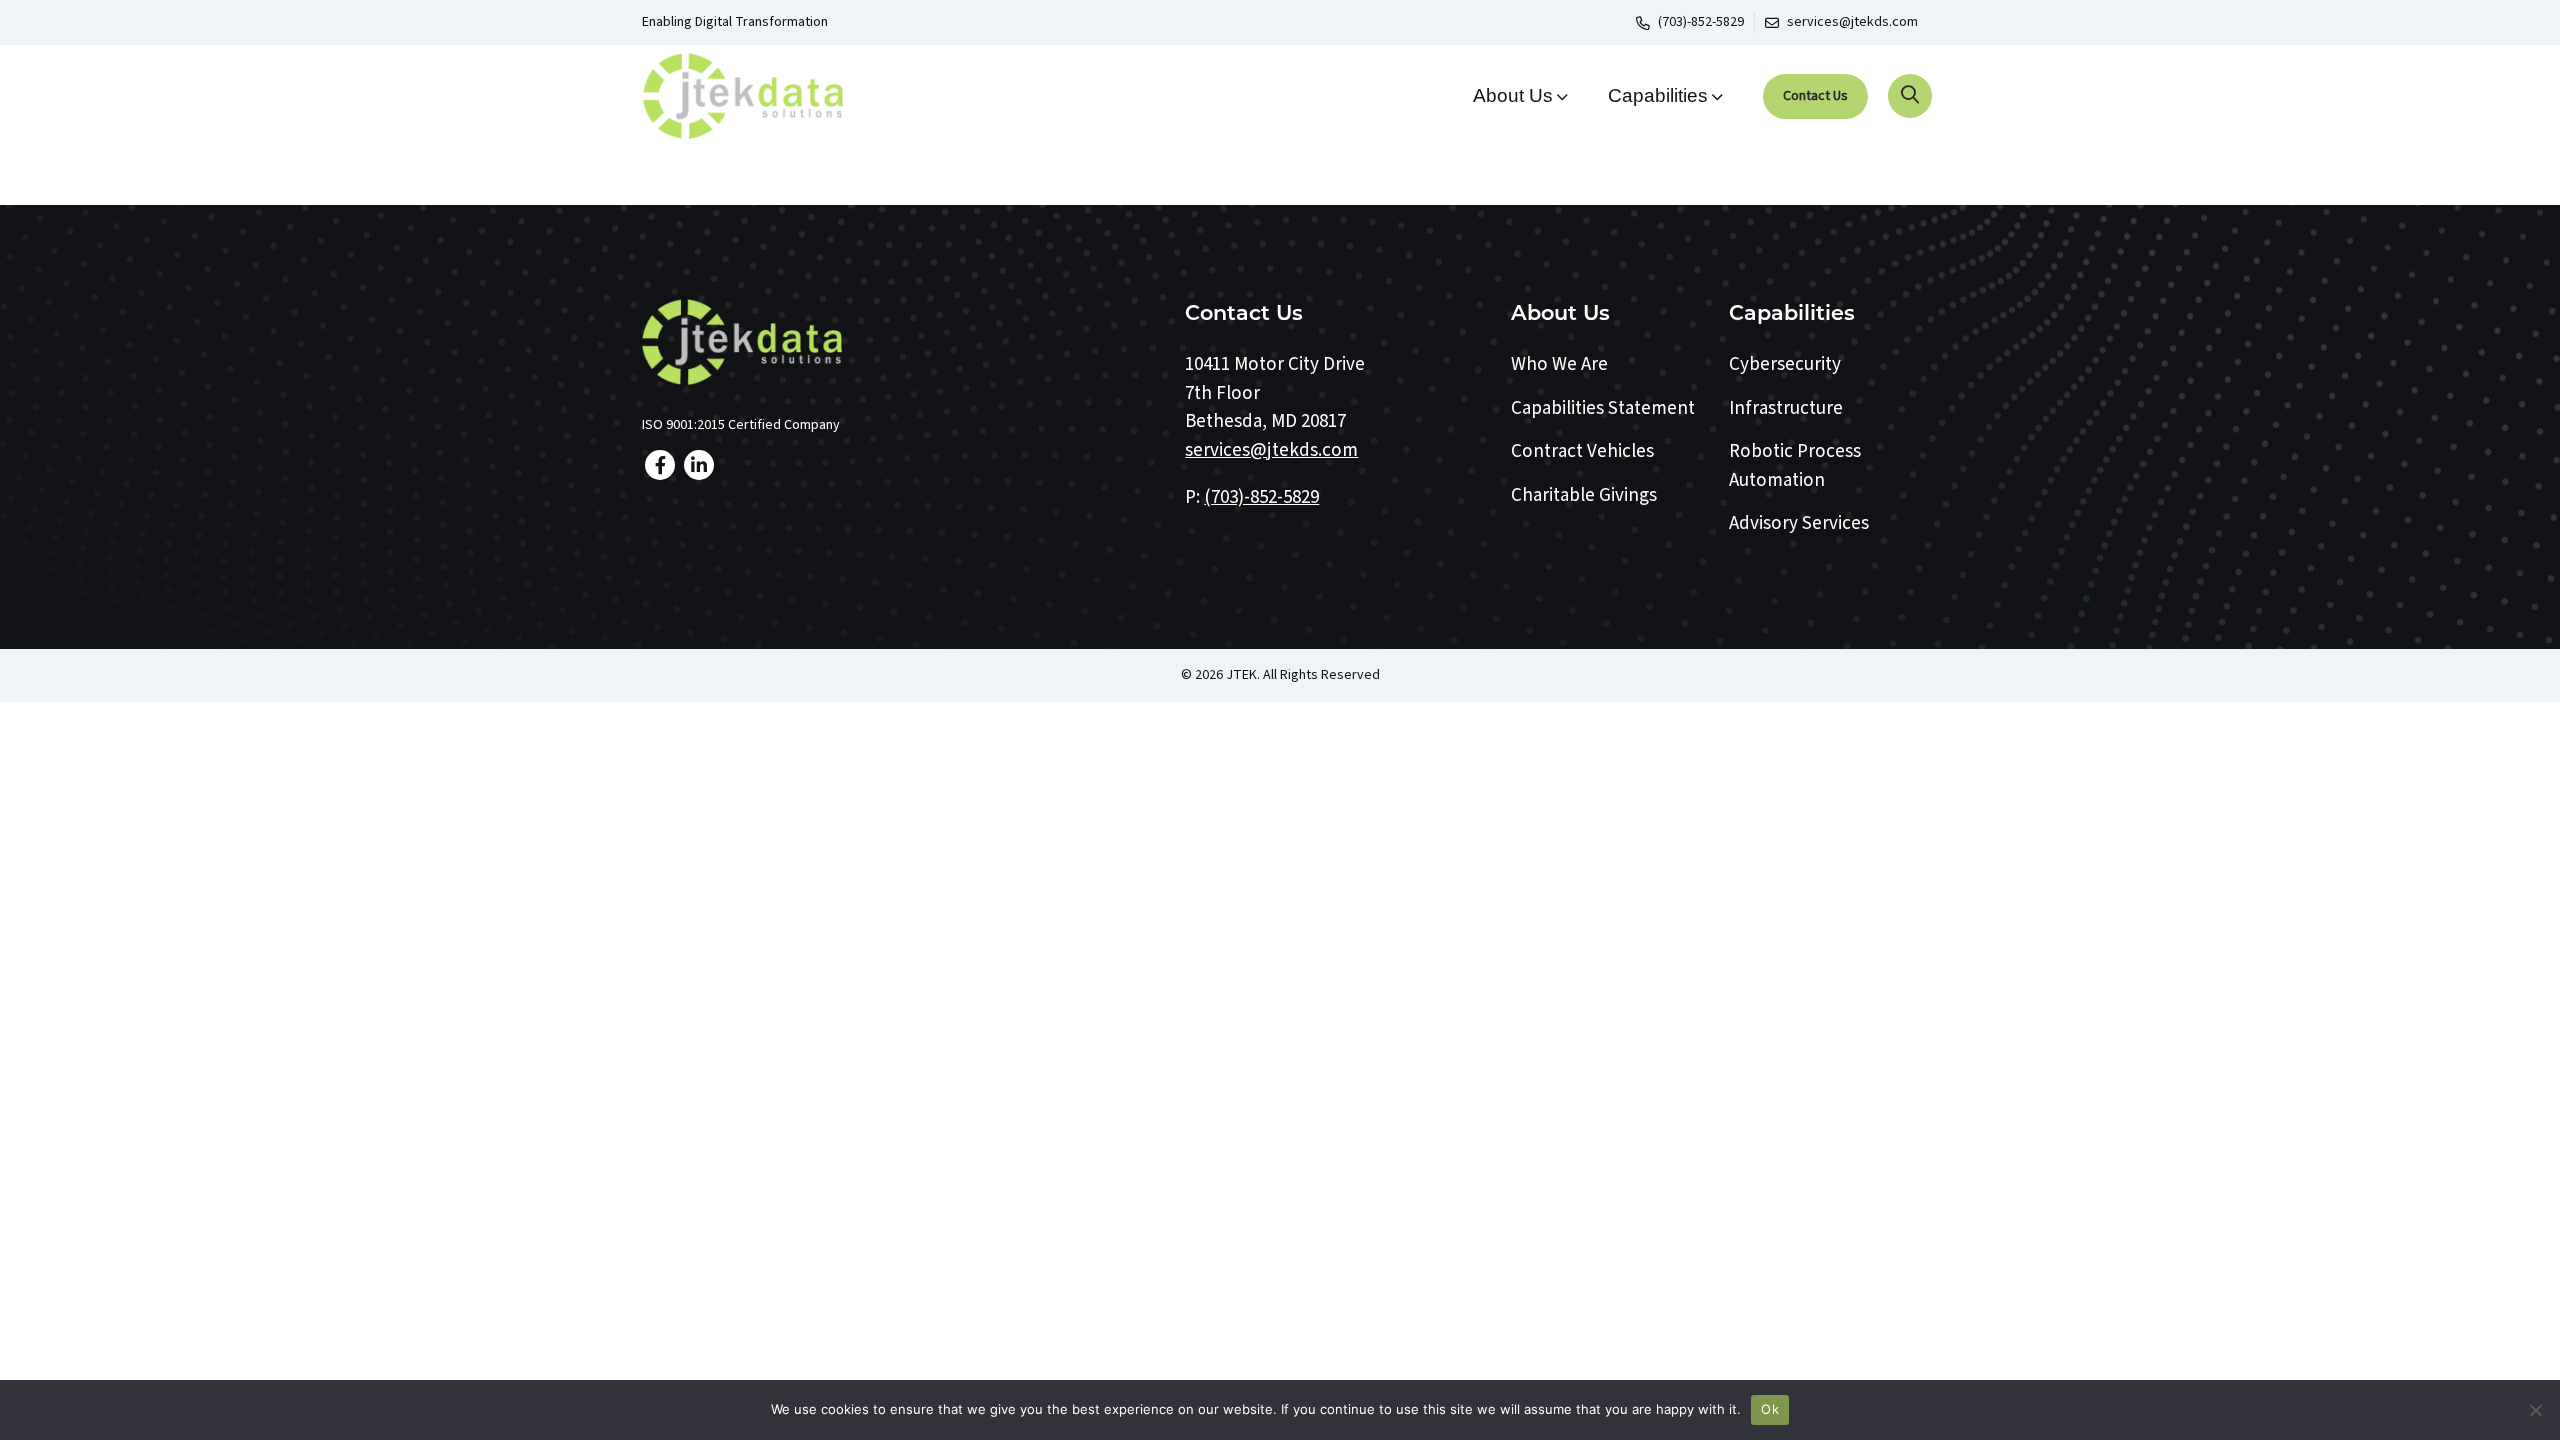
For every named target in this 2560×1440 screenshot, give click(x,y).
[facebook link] (660, 465)
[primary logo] (791, 96)
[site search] (1910, 96)
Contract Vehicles (1582, 451)
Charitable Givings (1584, 495)
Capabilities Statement (1603, 408)
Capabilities (1658, 95)
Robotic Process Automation (1795, 466)
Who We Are (1559, 364)
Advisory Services (1799, 523)
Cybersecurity (1785, 364)
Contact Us (1815, 96)
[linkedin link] (699, 465)
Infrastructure (1786, 408)
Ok (1770, 1409)
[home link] (899, 342)
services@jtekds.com (1852, 22)
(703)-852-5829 (1701, 22)
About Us (1513, 95)
